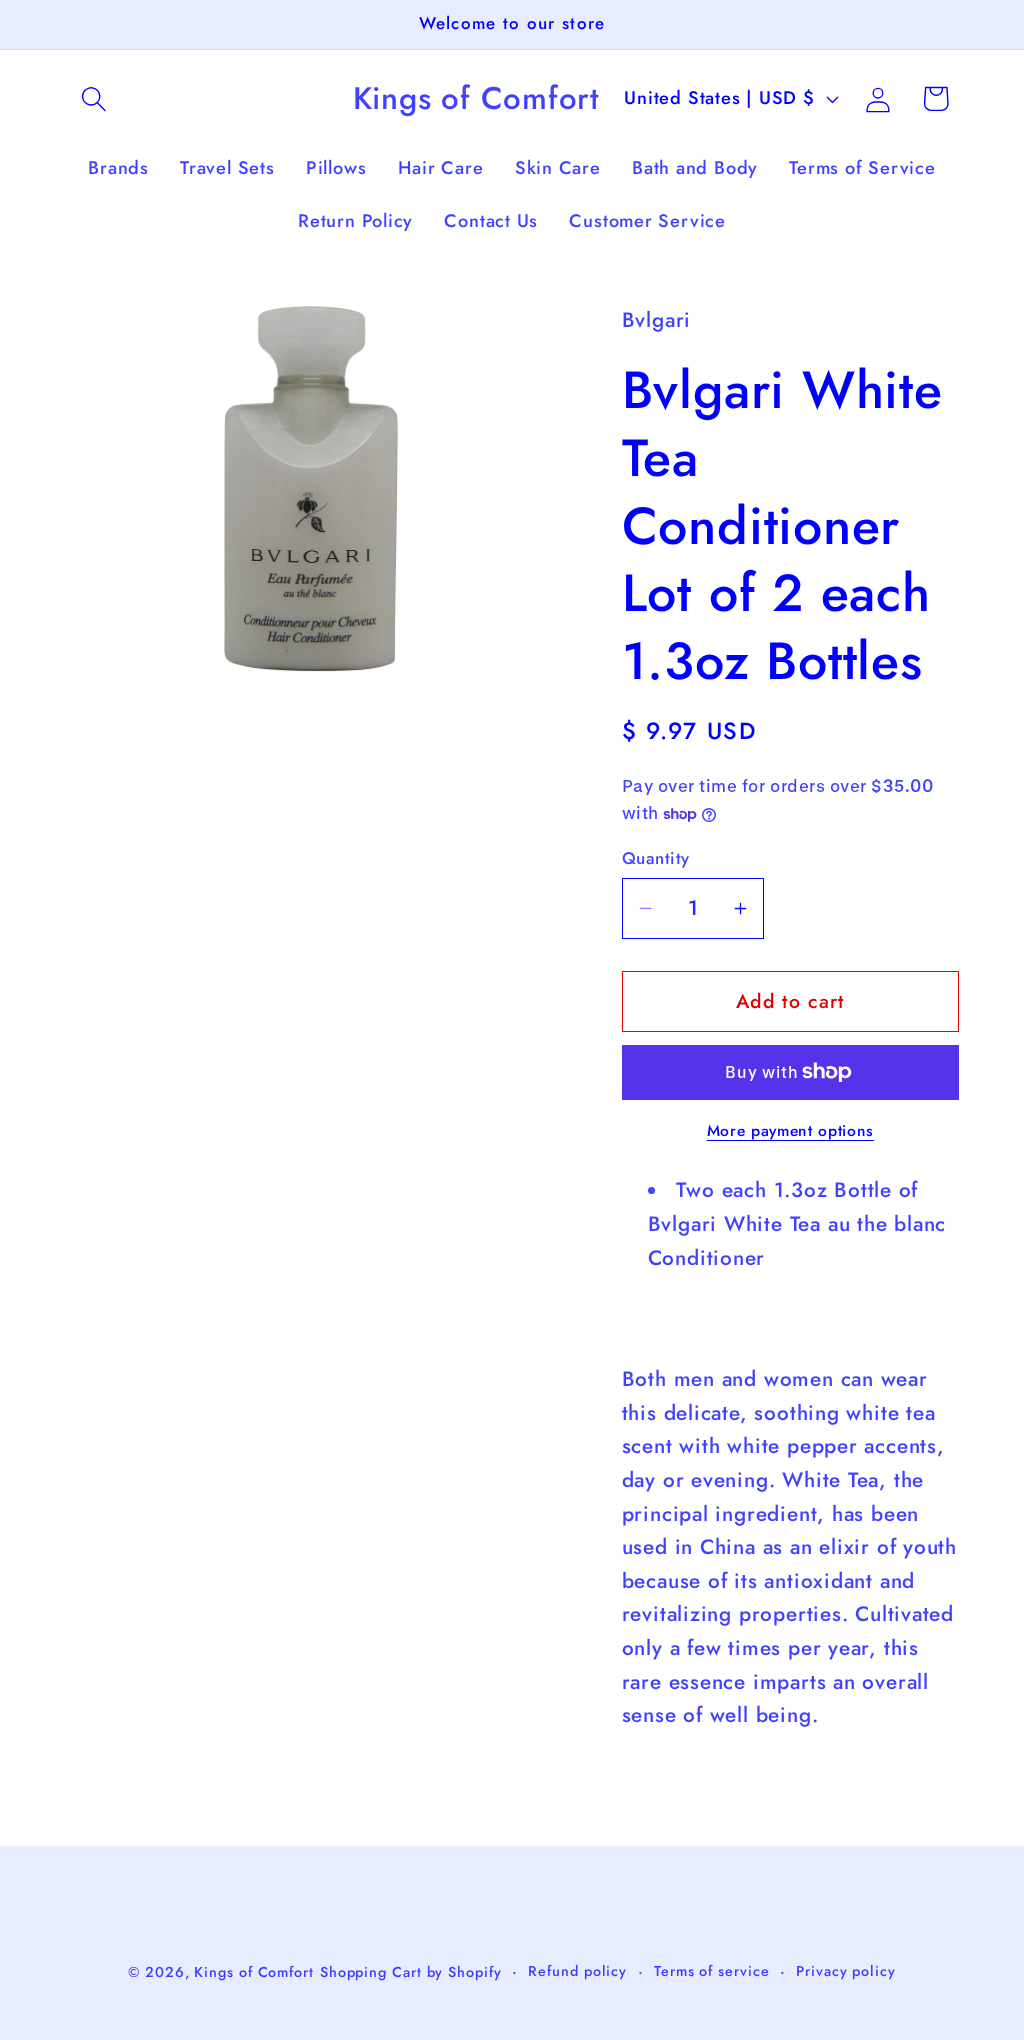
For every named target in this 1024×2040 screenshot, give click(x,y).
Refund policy (577, 1971)
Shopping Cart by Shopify (411, 1972)
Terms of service (712, 1971)
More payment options (790, 1131)
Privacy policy (846, 1971)
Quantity (656, 858)
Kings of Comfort (254, 1972)
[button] (93, 98)
